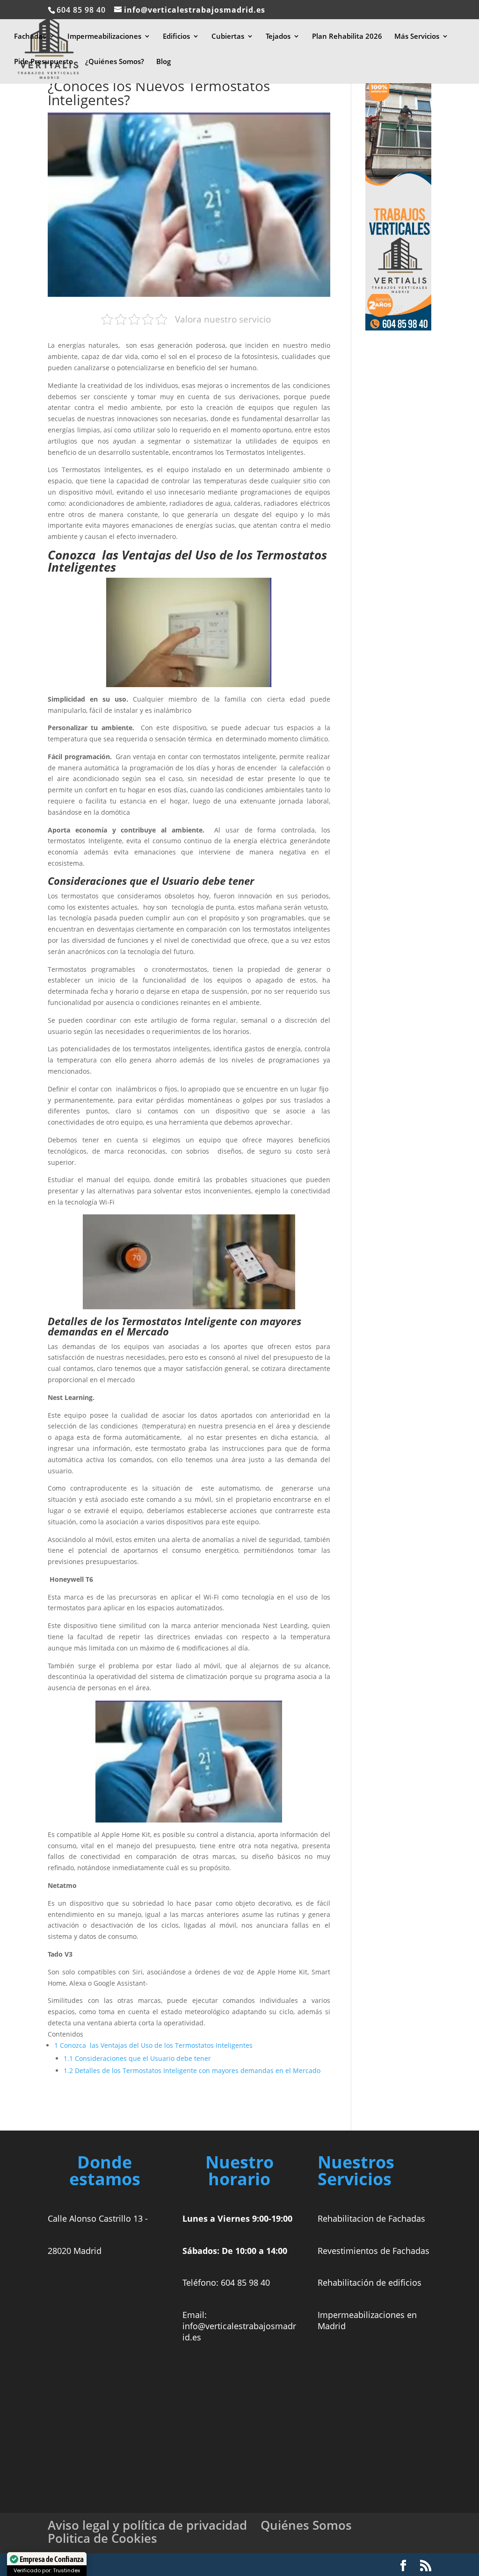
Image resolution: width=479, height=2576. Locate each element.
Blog (163, 62)
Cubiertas (228, 37)
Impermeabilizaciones (104, 37)
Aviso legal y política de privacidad (147, 2525)
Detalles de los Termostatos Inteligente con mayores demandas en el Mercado (192, 2070)
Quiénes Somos (306, 2525)
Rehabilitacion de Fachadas (371, 2218)
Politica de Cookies (102, 2538)
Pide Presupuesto (44, 62)
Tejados (278, 37)
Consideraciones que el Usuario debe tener (137, 2058)
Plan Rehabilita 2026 (347, 37)
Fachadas (30, 37)
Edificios (176, 37)
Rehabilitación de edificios (370, 2282)
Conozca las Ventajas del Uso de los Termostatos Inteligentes (153, 2045)
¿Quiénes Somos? (115, 62)
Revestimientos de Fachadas (374, 2251)
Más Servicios (417, 37)
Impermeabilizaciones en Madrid (367, 2320)
